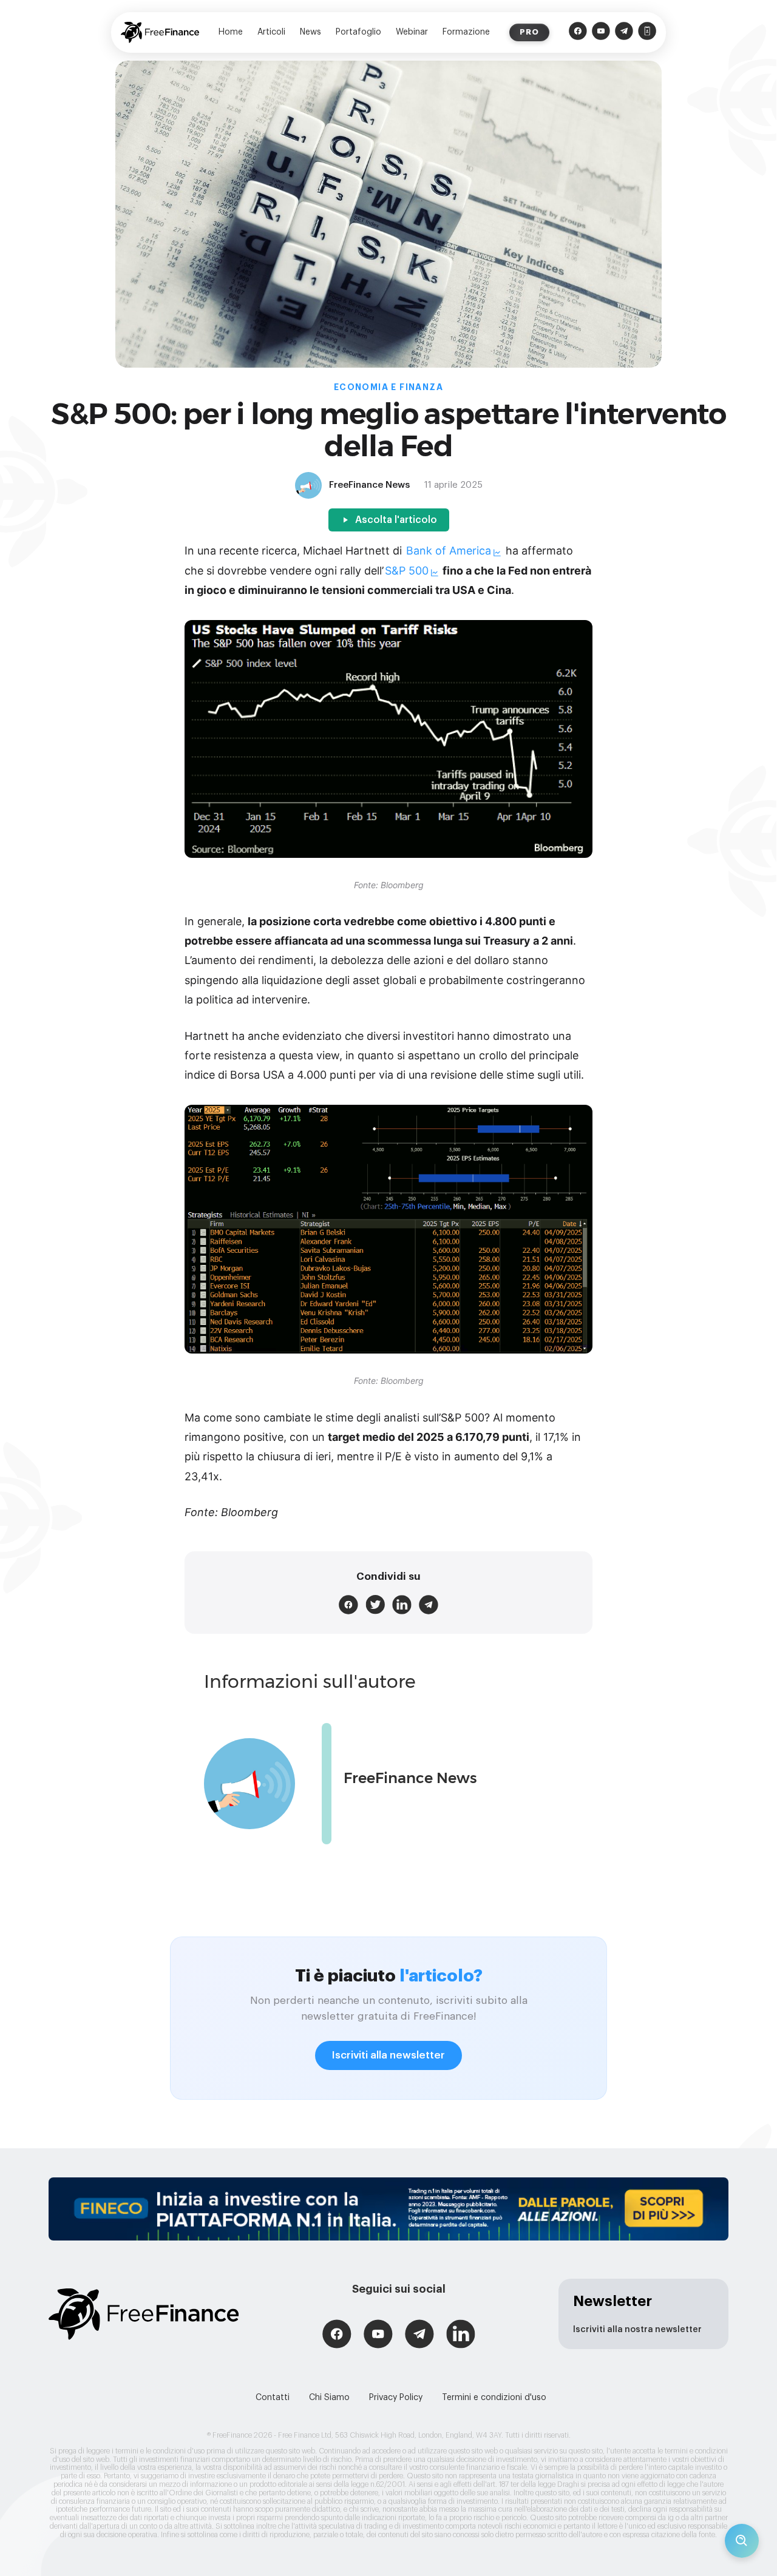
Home (231, 32)
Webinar (412, 32)
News (310, 32)
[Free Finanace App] (647, 32)
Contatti (273, 2398)
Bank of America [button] (449, 551)
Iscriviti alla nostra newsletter (637, 2330)
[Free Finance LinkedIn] (461, 2335)
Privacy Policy (396, 2398)
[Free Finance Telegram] (624, 32)
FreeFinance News (410, 1778)
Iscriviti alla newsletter (388, 2055)
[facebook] (348, 1605)
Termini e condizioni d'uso (494, 2398)
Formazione (466, 32)
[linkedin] (402, 1605)
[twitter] (375, 1605)
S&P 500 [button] (407, 571)
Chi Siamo (329, 2398)
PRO (529, 32)
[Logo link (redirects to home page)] (160, 32)
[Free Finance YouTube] (601, 32)
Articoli (271, 32)
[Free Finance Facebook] (578, 32)
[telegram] (429, 1605)
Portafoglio (358, 32)
